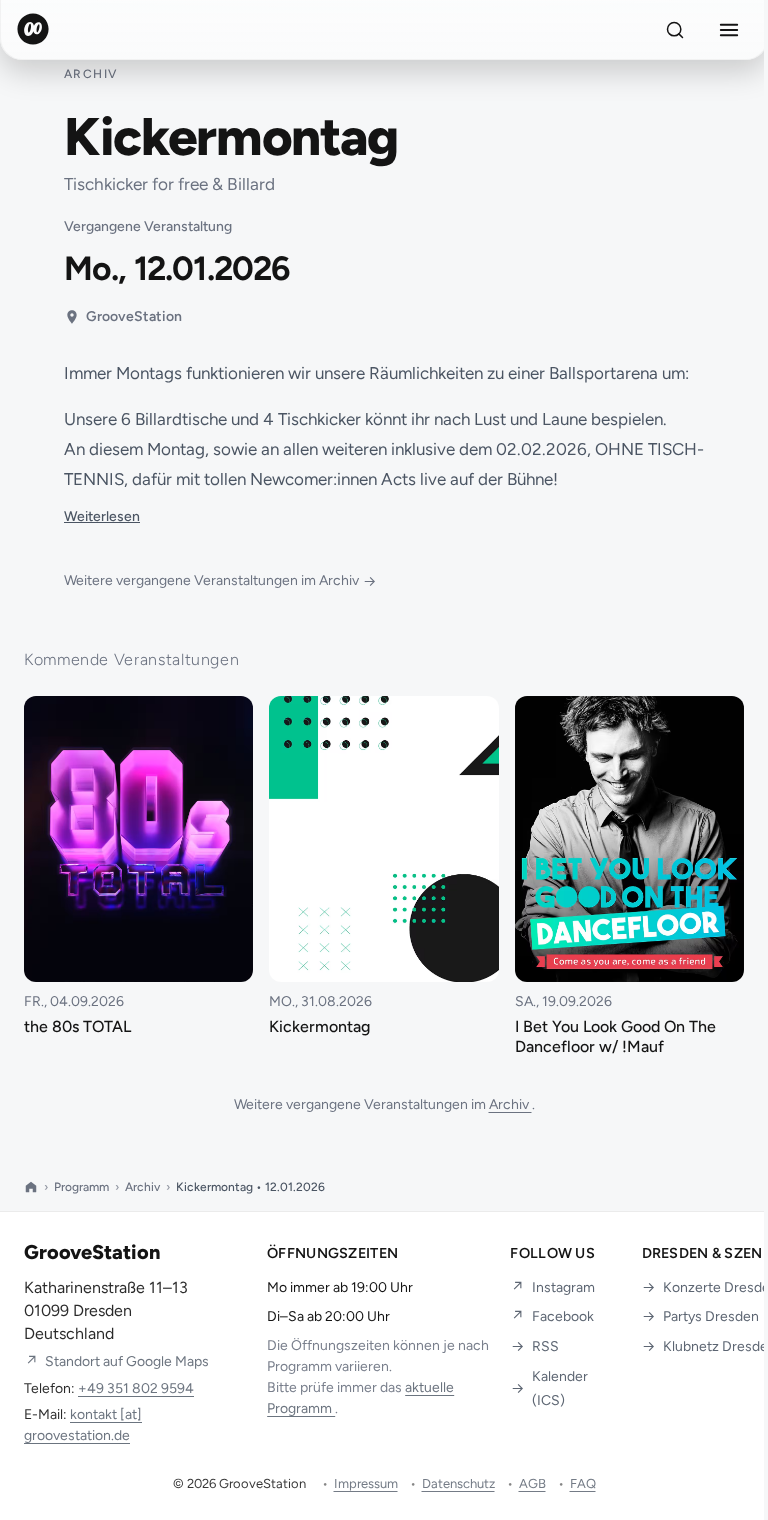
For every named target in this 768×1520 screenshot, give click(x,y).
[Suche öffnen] (675, 30)
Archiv (510, 1104)
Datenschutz (458, 1483)
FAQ (583, 1483)
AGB (532, 1483)
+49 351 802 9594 (136, 1388)
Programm (81, 1187)
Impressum (366, 1483)
